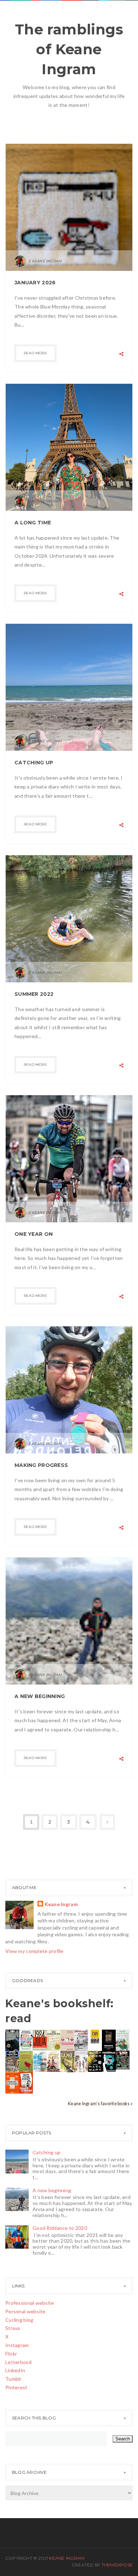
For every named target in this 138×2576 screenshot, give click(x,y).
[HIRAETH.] (109, 2040)
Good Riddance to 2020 (60, 2228)
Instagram (17, 2345)
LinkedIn (15, 2370)
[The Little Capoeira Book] (12, 2061)
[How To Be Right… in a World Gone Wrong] (26, 2082)
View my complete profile (34, 1951)
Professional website (30, 2303)
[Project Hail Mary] (95, 2061)
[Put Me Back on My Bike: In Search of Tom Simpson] (81, 2040)
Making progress (41, 1465)
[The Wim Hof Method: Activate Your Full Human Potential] (40, 2061)
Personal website (25, 2311)
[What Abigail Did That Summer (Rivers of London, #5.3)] (54, 2040)
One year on (34, 1234)
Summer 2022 (34, 994)
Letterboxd (18, 2362)
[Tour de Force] (123, 2040)
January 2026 (35, 283)
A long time (33, 523)
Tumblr (13, 2379)
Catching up (34, 763)
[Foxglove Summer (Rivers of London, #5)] (26, 2061)
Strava (13, 2328)
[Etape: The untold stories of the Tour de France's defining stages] (95, 2036)
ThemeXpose (117, 2565)
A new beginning (40, 1696)
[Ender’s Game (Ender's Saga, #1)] (12, 2040)
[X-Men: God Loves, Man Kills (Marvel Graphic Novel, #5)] (123, 2059)
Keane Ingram (61, 1904)
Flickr (11, 2354)
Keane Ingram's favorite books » (100, 2104)
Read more (35, 353)
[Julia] (40, 2039)
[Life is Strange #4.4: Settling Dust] (81, 2061)
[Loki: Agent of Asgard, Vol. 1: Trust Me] (67, 2061)
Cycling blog (19, 2320)
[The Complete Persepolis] (109, 2061)
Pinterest (16, 2387)
